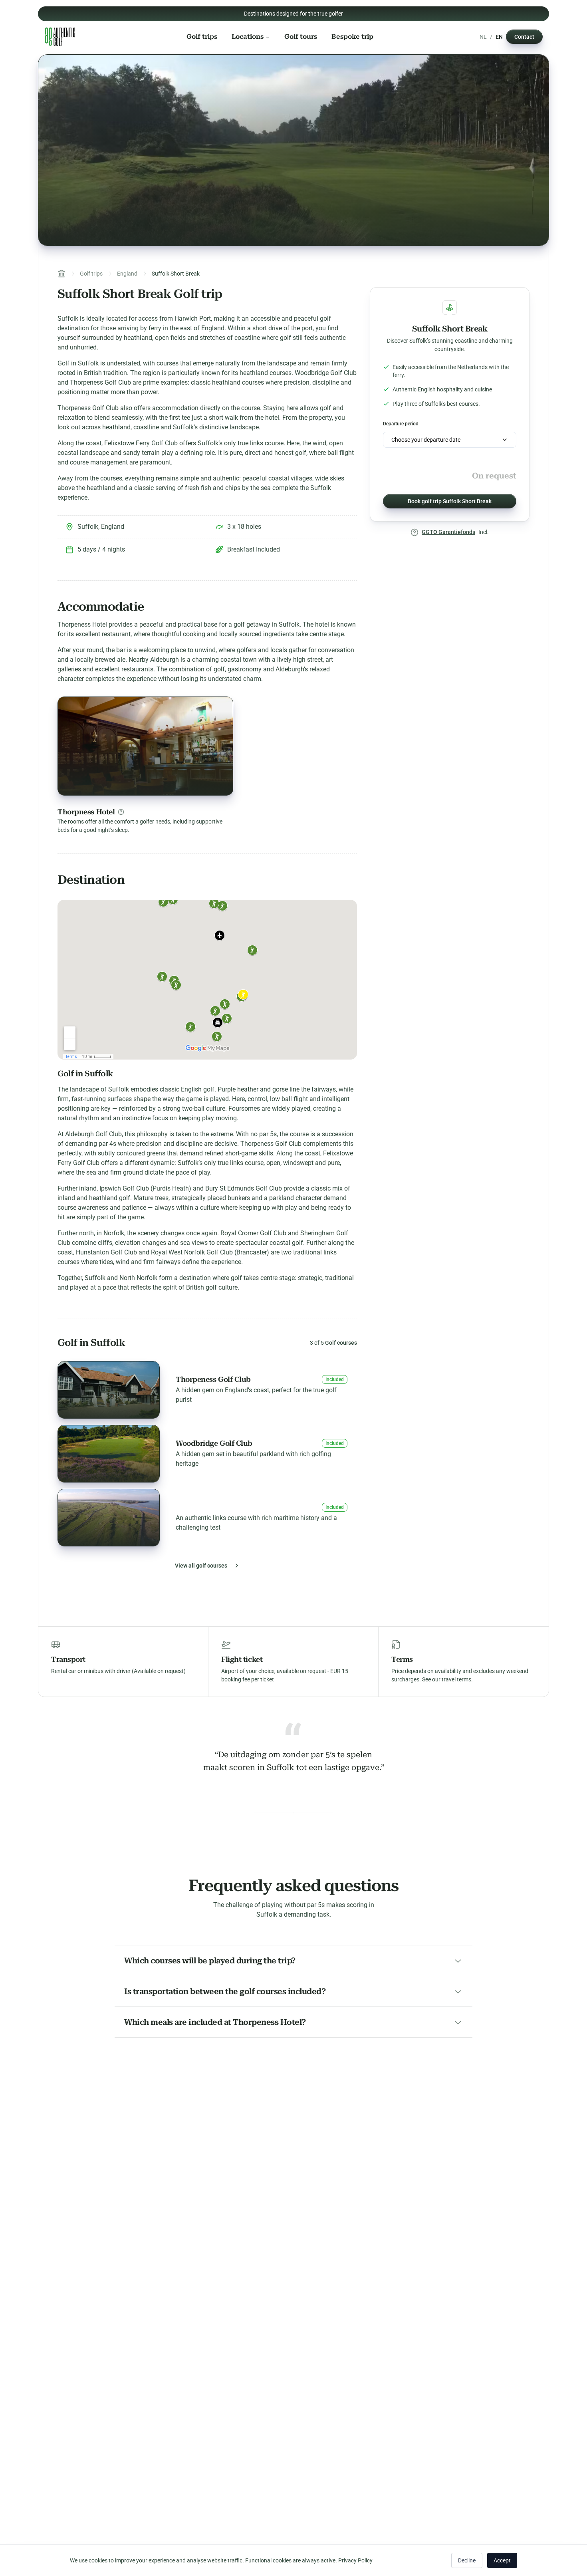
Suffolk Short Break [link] (176, 274)
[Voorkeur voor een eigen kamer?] (121, 812)
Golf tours (301, 37)
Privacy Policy (355, 2560)
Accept (502, 2560)
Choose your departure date (426, 440)
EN (499, 37)
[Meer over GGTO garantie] (414, 532)
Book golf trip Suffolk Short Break (450, 501)
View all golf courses (201, 1566)
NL (483, 37)
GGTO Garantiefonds (448, 532)
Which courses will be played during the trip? (210, 1961)
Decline (467, 2560)
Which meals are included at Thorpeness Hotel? (215, 2022)
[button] (207, 1390)
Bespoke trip (352, 37)
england (127, 274)
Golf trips (202, 37)
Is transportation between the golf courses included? (225, 1991)
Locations (248, 37)
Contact (524, 37)
